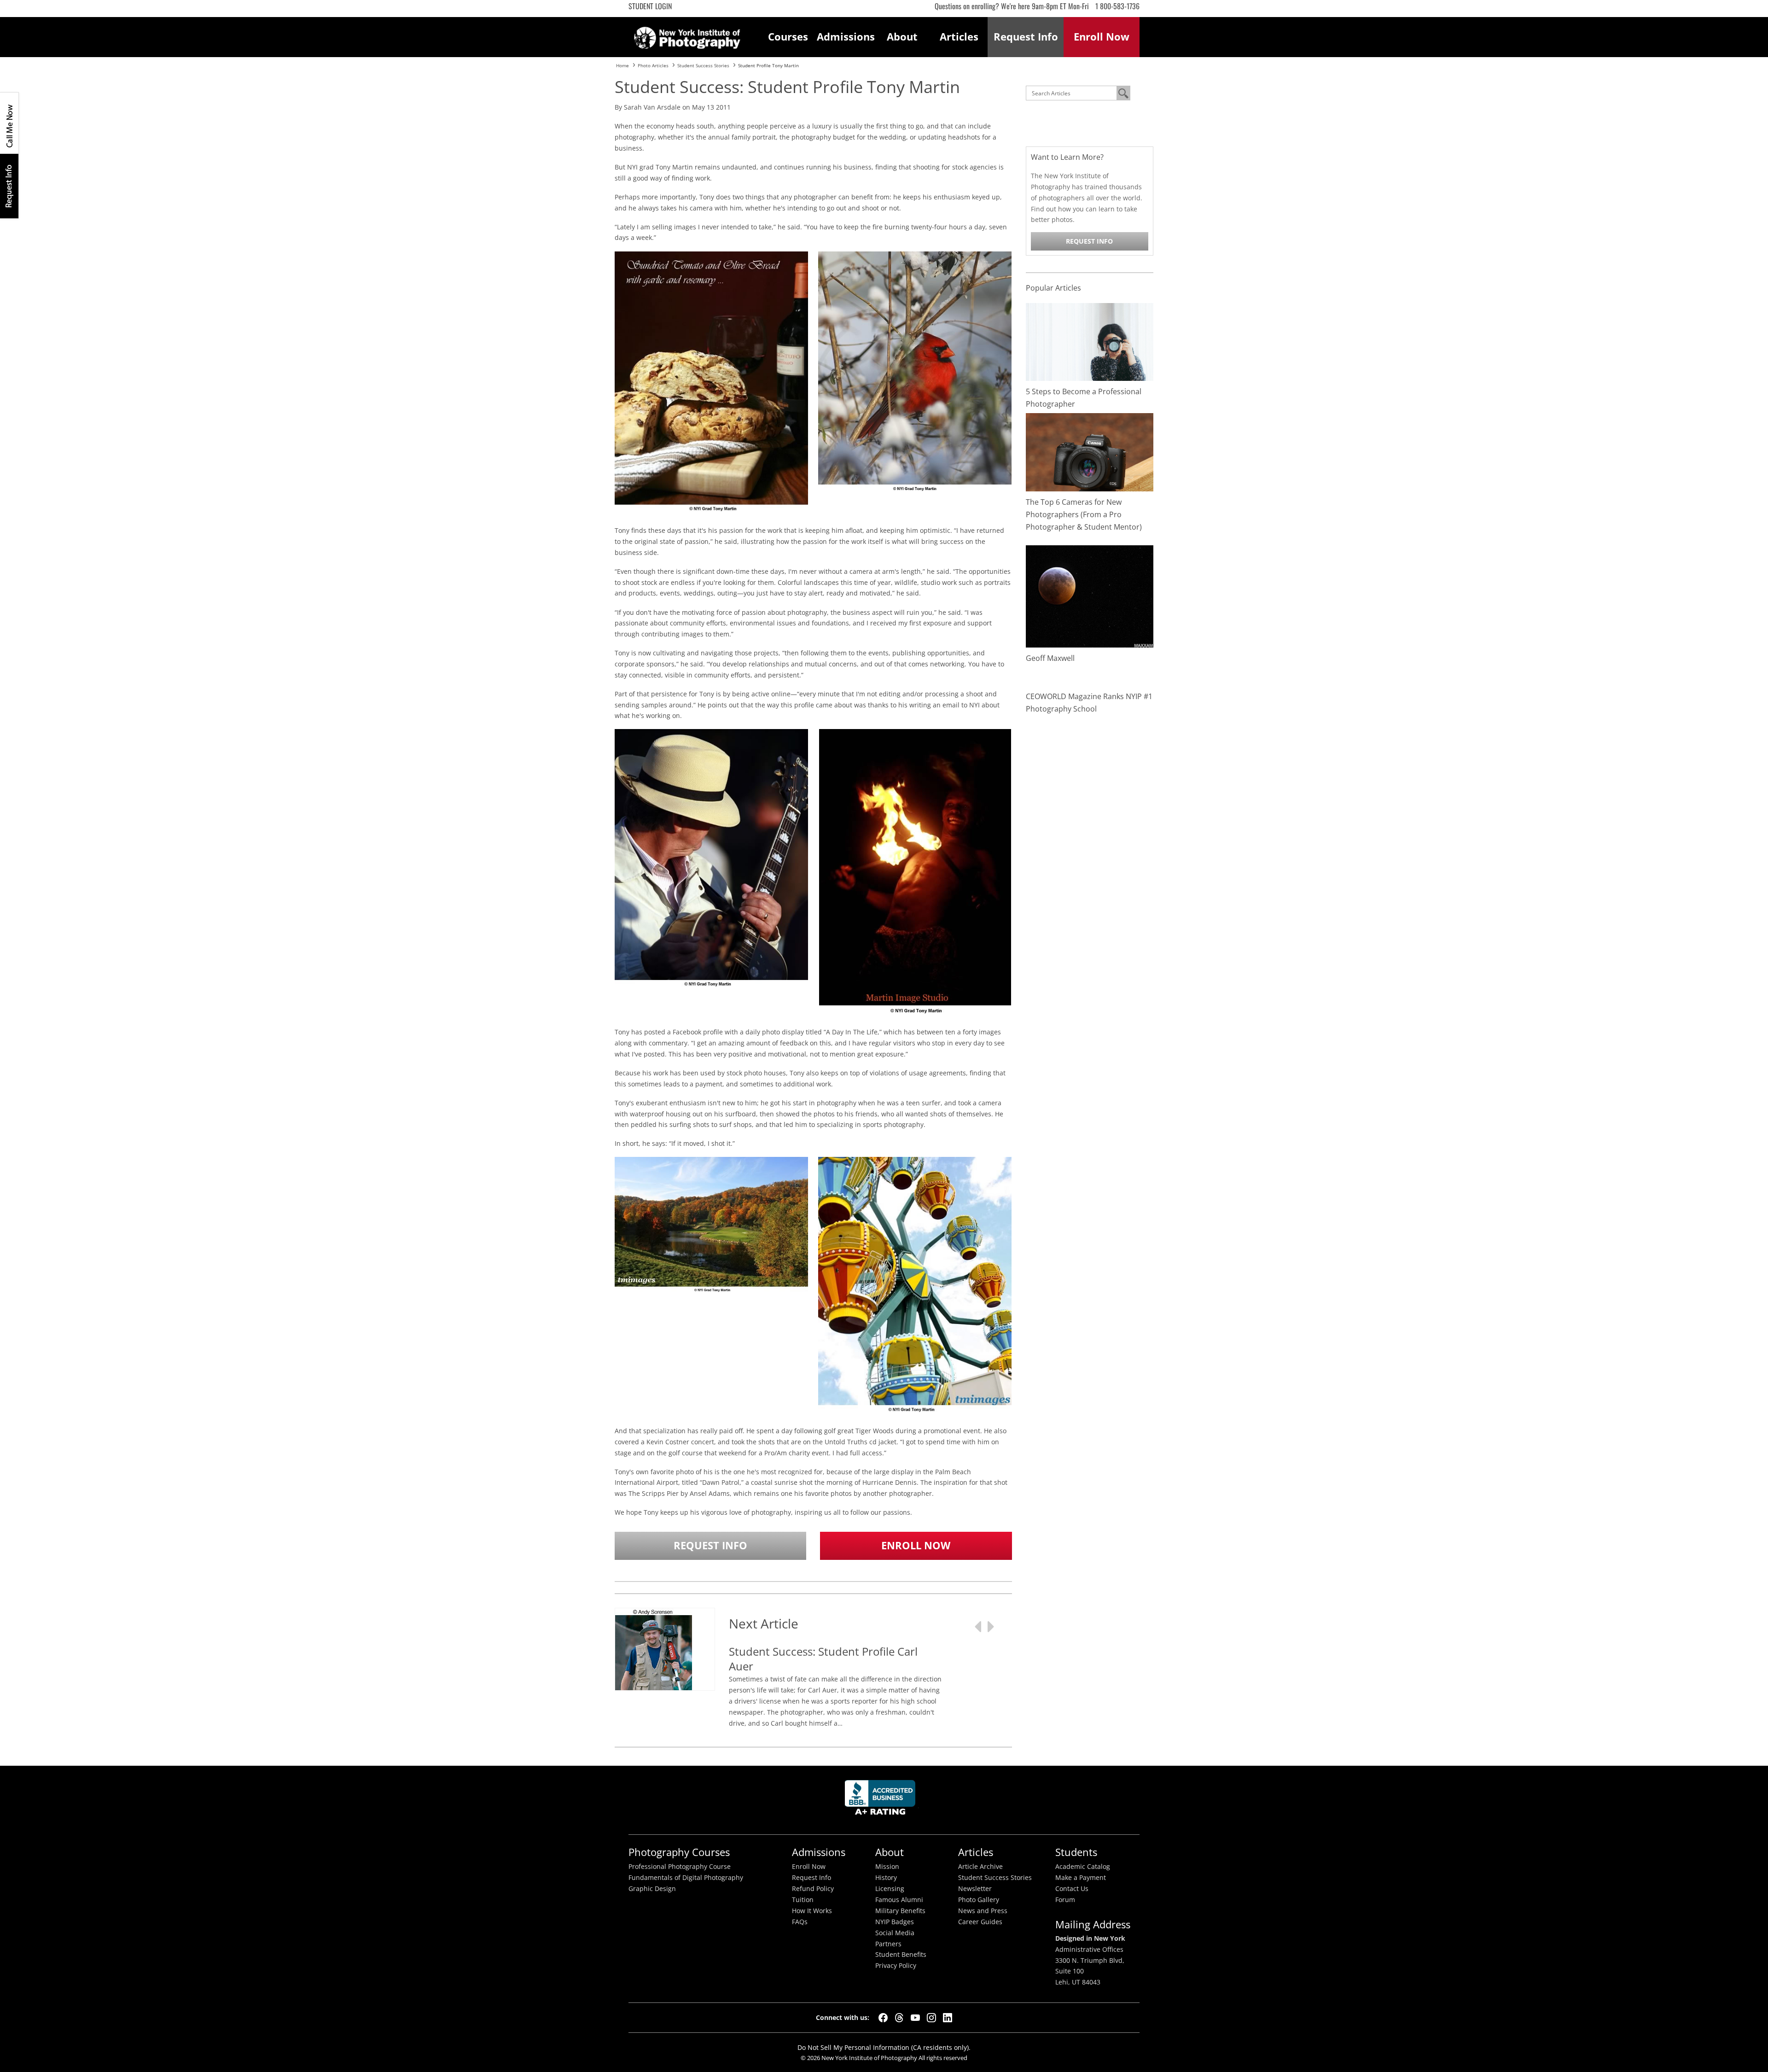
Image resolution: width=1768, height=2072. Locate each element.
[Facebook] (883, 2018)
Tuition (803, 1900)
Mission (887, 1867)
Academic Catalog (1083, 1867)
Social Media (895, 1933)
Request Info (9, 186)
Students (1076, 1852)
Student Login (650, 6)
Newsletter (975, 1889)
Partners (888, 1944)
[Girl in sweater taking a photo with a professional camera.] (1090, 341)
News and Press (983, 1911)
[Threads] (899, 2018)
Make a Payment (1081, 1878)
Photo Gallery (979, 1900)
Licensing (890, 1889)
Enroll (1102, 37)
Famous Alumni (899, 1900)
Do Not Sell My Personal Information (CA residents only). (884, 2047)
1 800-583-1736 (1117, 6)
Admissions (845, 37)
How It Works (812, 1911)
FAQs (800, 1922)
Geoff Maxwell (1050, 658)
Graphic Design (652, 1889)
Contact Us (1072, 1889)
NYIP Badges (895, 1922)
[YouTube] (915, 2018)
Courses (788, 37)
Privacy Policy (896, 1966)
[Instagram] (931, 2018)
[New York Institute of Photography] (687, 35)
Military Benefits (900, 1911)
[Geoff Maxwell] (1090, 596)
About (902, 37)
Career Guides (980, 1922)
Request (1026, 37)
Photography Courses (679, 1852)
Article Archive (980, 1867)
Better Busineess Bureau (882, 1800)
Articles (959, 37)
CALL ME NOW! (9, 123)
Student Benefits (901, 1955)
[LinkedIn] (948, 2018)
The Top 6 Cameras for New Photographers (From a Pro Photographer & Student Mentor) (1084, 514)
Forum (1065, 1900)
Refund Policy (813, 1889)
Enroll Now (916, 1545)
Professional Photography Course (680, 1867)
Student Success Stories (995, 1878)
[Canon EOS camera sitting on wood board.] (1090, 452)
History (886, 1878)
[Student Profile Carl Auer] (654, 1668)
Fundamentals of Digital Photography (686, 1878)
